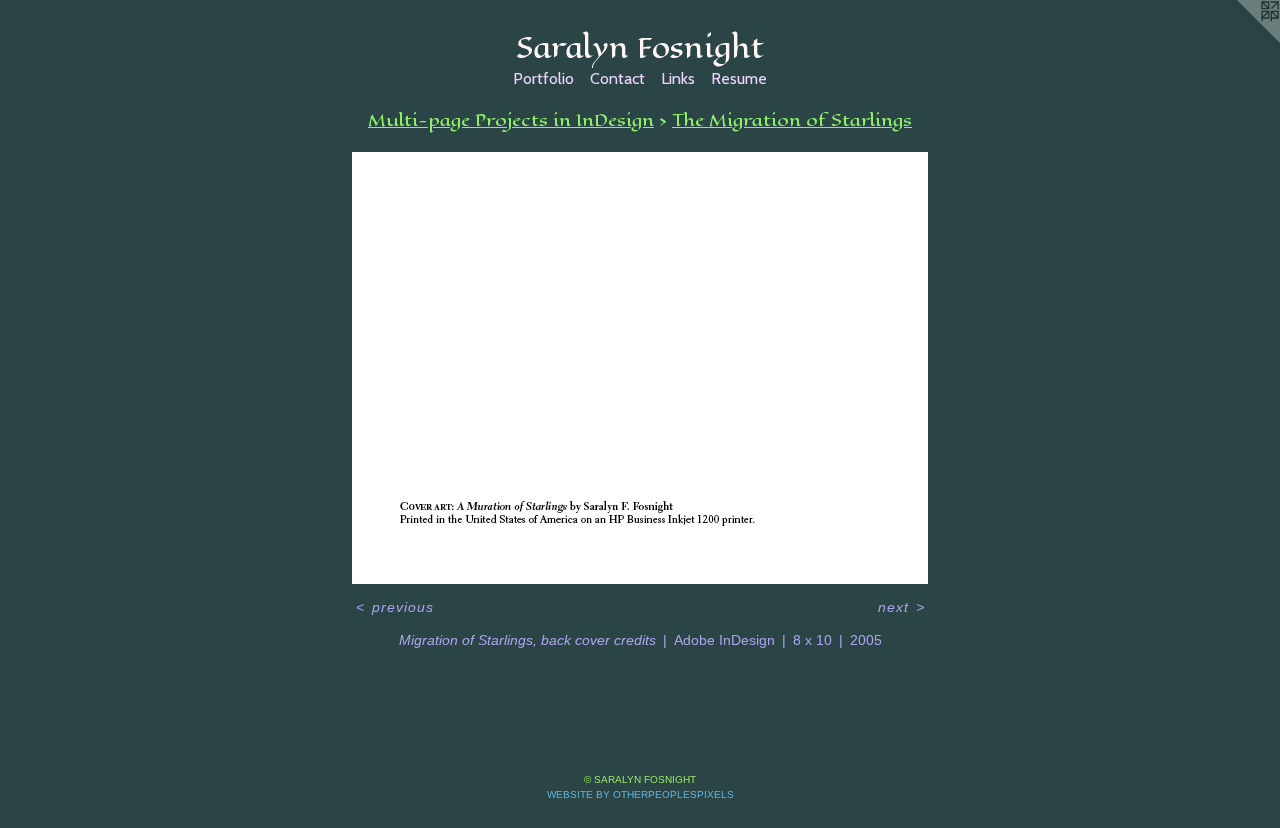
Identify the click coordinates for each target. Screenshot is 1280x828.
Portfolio (543, 78)
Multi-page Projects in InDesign (511, 120)
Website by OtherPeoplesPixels (640, 794)
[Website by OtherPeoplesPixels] (1240, 40)
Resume (739, 78)
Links (678, 78)
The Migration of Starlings (792, 120)
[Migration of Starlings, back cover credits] (640, 368)
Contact (617, 78)
